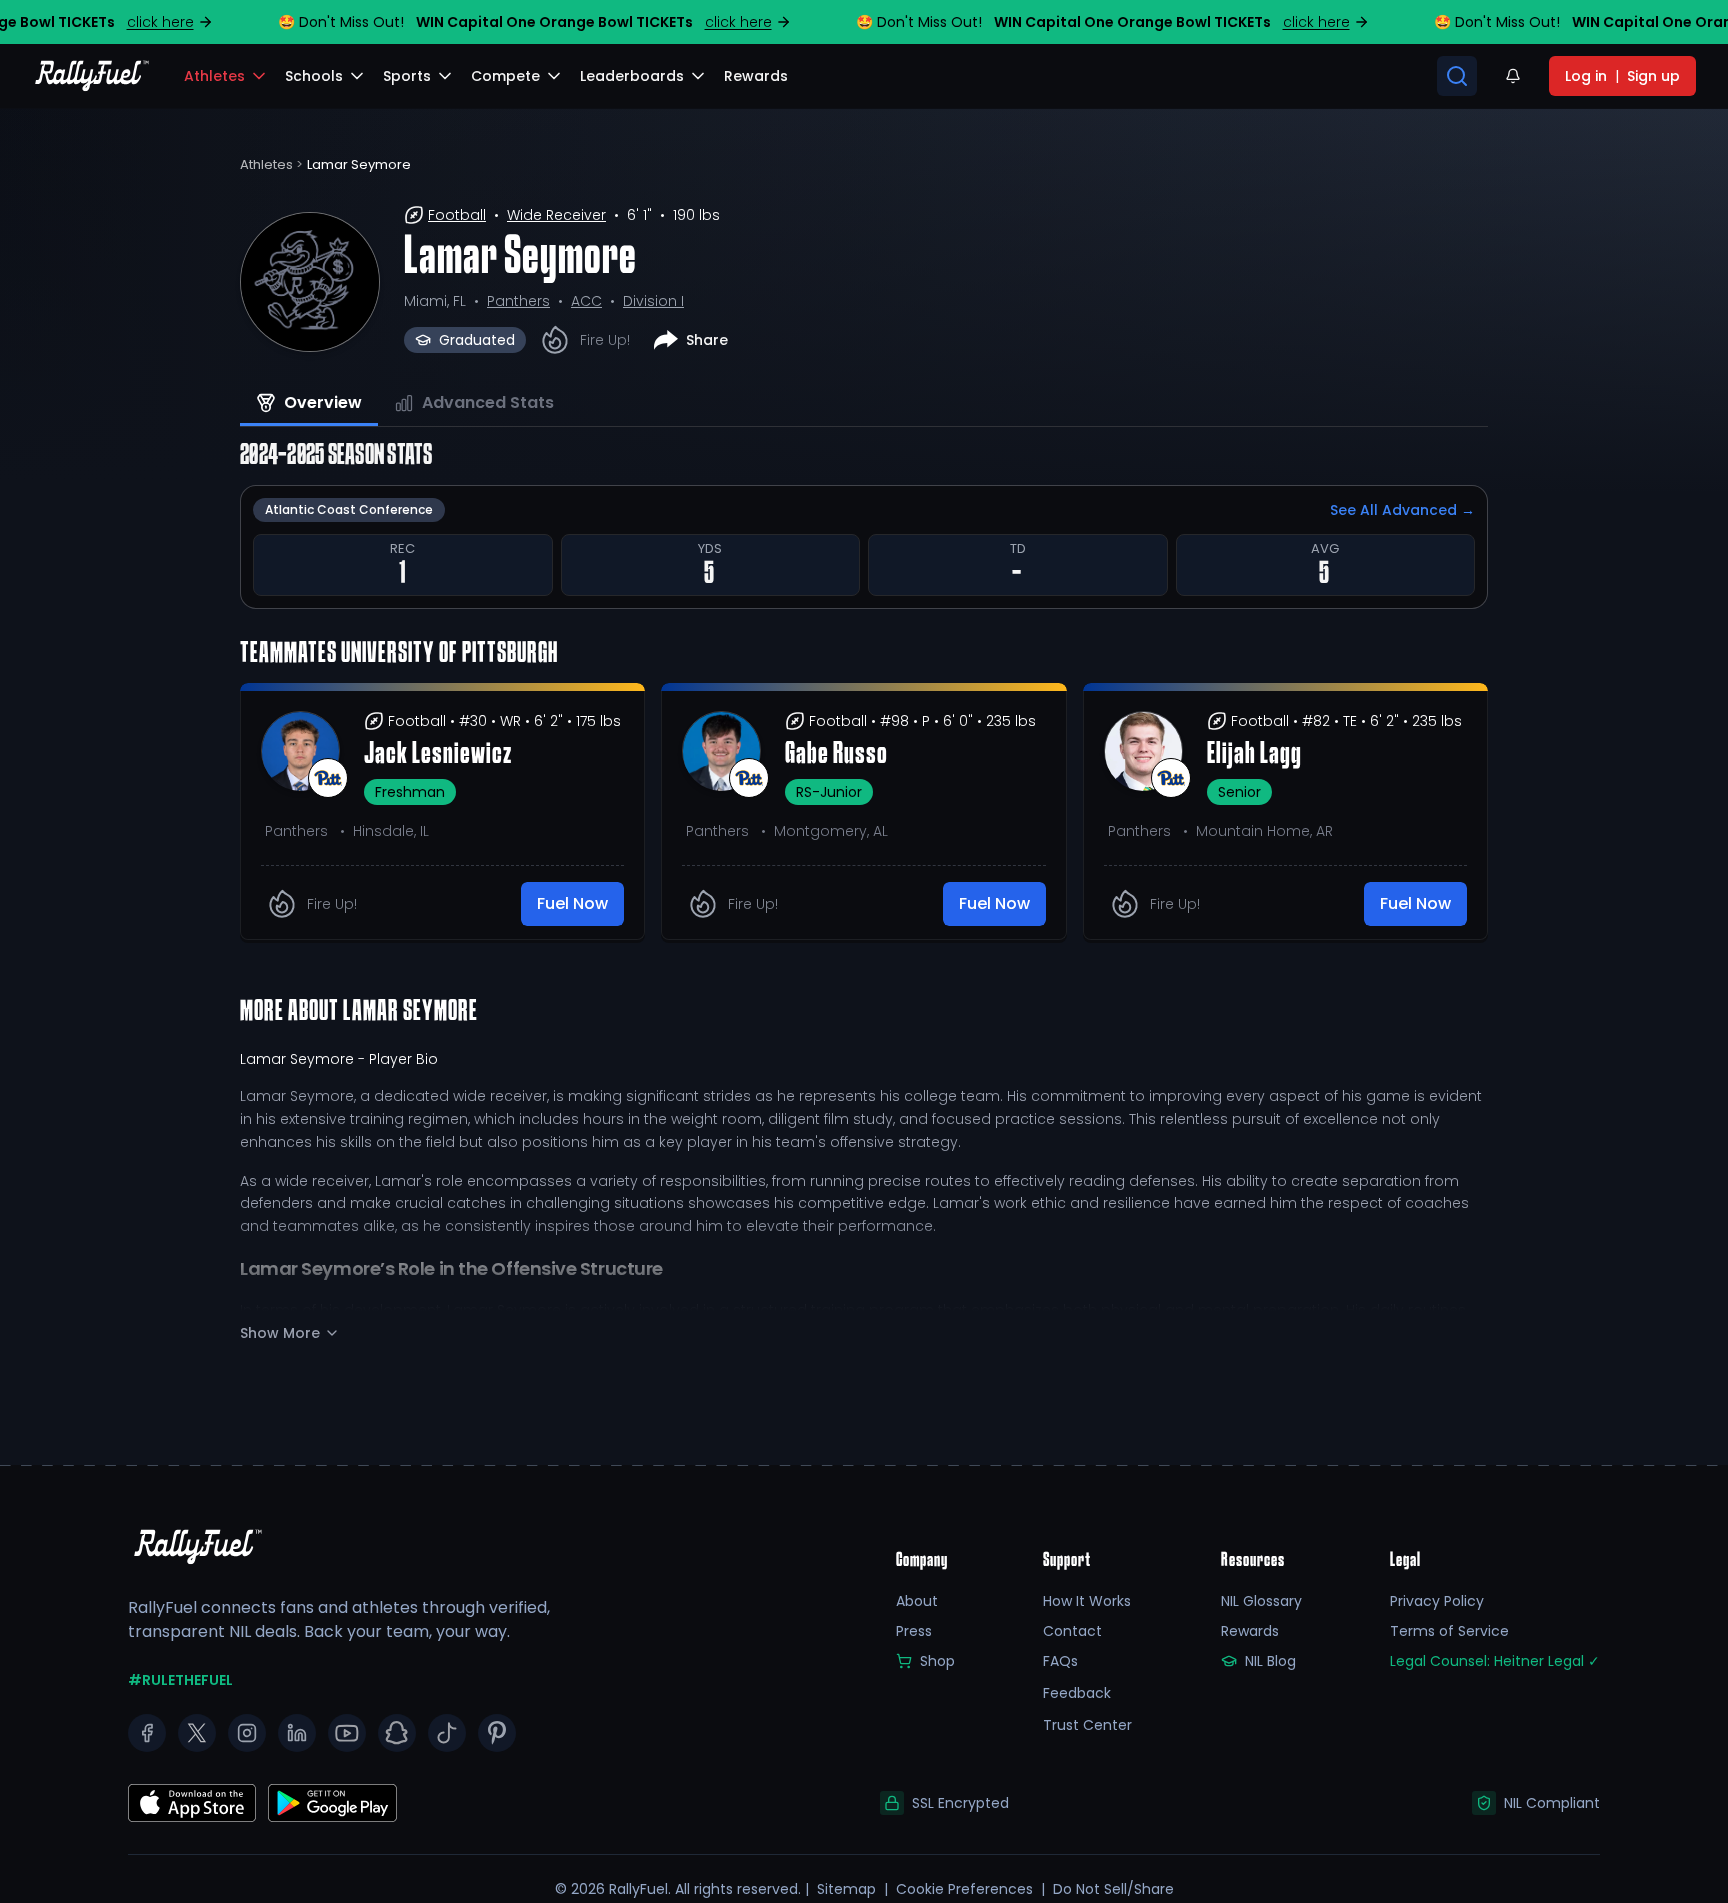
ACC (586, 301)
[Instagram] (247, 1733)
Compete (505, 76)
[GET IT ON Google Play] (192, 1803)
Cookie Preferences (964, 1889)
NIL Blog (1270, 1661)
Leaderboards (632, 76)
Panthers (518, 301)
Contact (1072, 1631)
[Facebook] (147, 1733)
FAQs (1060, 1661)
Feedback (1077, 1693)
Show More (280, 1333)
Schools (314, 76)
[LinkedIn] (297, 1733)
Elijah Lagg (1254, 755)
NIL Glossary (1261, 1601)
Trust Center (1087, 1725)
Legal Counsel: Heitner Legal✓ (1495, 1661)
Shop (937, 1661)
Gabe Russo (836, 755)
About (917, 1601)
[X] (197, 1733)
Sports (407, 76)
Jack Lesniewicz (438, 755)
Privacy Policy (1437, 1601)
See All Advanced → (1402, 510)
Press (914, 1631)
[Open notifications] (1513, 76)
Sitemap (846, 1889)
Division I (653, 301)
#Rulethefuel (180, 1680)
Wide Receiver (556, 215)
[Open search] (1457, 76)
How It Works (1087, 1601)
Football (457, 215)
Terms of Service (1449, 1631)
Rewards (1250, 1631)
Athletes (214, 76)
